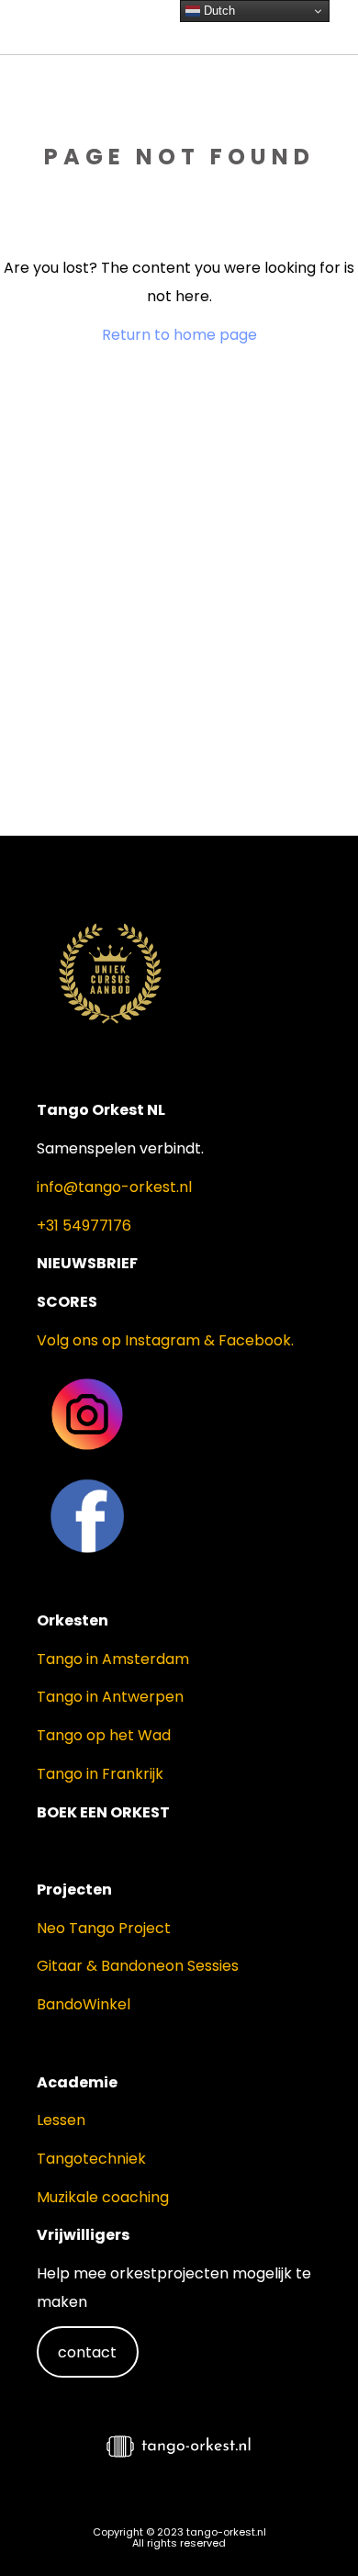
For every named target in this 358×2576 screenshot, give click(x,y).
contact (87, 2352)
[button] (312, 2526)
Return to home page (179, 335)
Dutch (218, 11)
